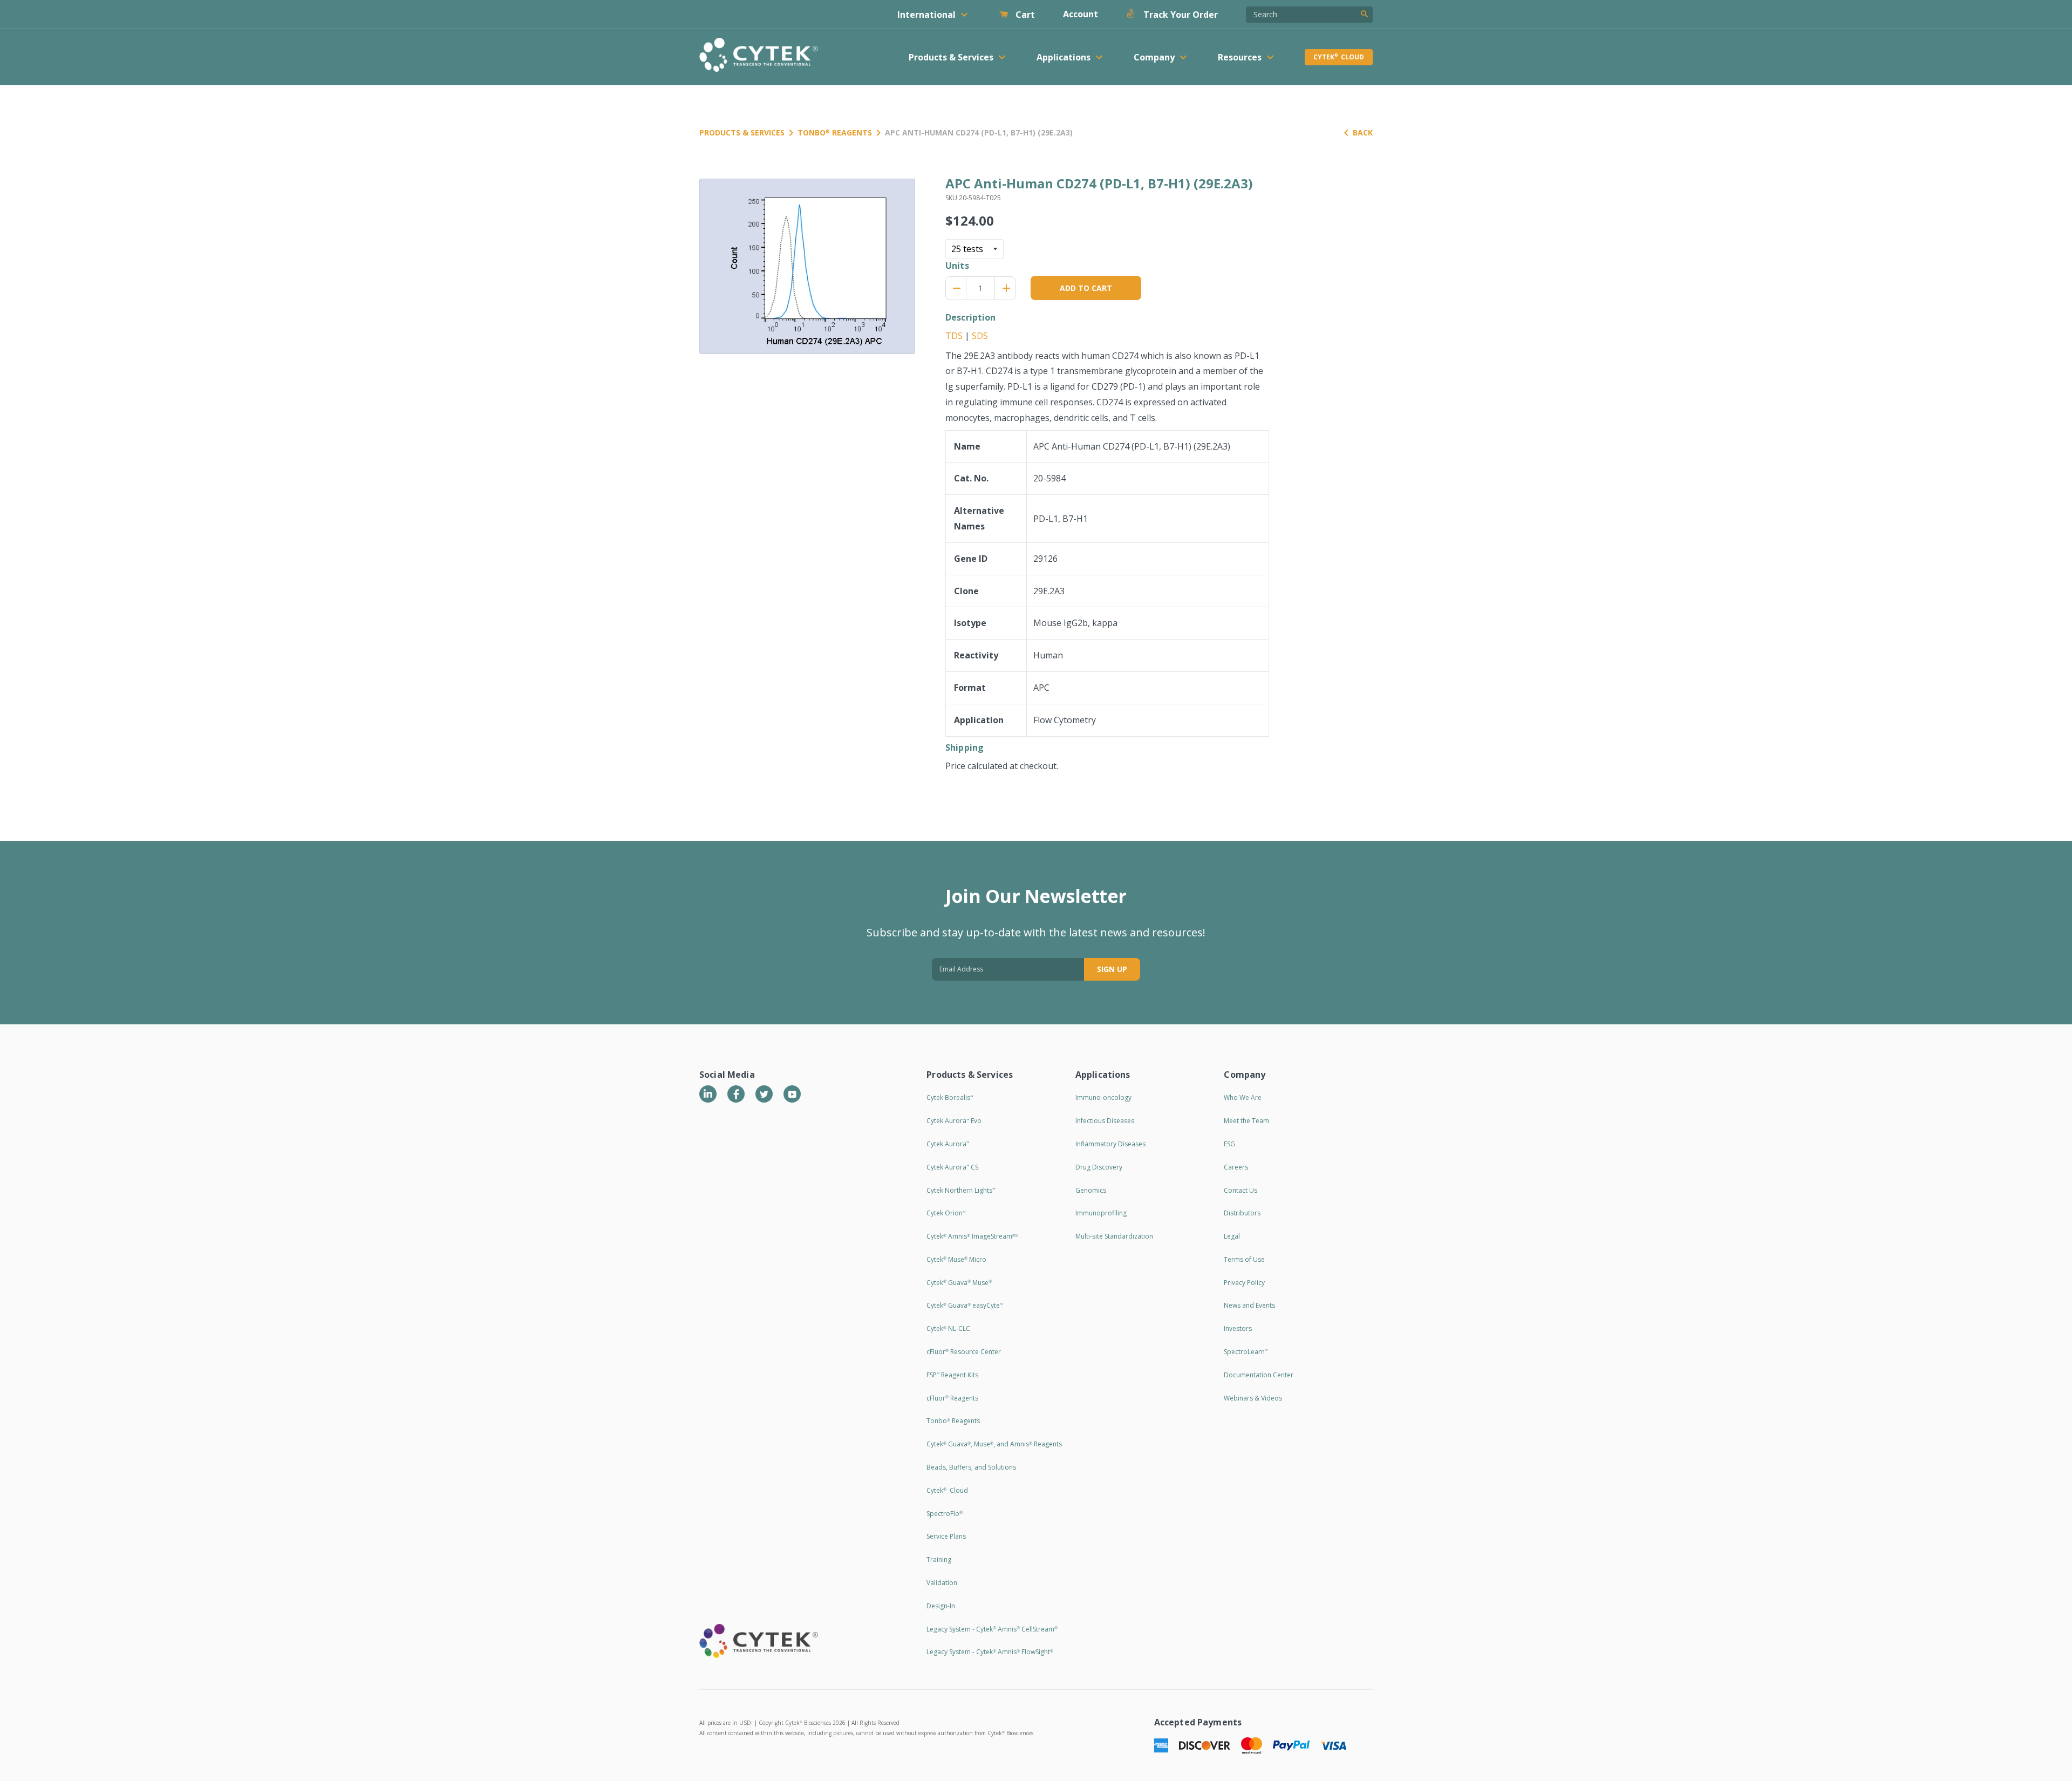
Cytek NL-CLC (948, 1328)
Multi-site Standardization (1114, 1236)
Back (1363, 132)
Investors (1238, 1328)
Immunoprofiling (1101, 1213)
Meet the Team (1246, 1121)
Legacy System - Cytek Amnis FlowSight (990, 1652)
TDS (954, 336)
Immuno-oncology (1103, 1097)
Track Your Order (1180, 15)
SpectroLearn (1246, 1352)
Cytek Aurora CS (952, 1167)
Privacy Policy (1244, 1283)
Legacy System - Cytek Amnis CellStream (992, 1629)
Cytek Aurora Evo (954, 1121)
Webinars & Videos (1253, 1398)
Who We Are (1243, 1097)
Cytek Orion (946, 1213)
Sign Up (1112, 969)
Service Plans (946, 1536)
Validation (942, 1583)
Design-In (941, 1606)
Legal (1232, 1236)
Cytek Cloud (1339, 57)
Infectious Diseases (1105, 1121)
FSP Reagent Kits (952, 1375)
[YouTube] (792, 1094)
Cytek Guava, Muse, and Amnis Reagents (994, 1444)
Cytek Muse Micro (956, 1259)
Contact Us (1241, 1190)
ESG (1229, 1144)
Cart (1024, 15)
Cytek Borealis (950, 1097)
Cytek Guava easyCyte (965, 1305)
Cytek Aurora (948, 1144)
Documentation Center (1259, 1375)
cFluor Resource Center (964, 1352)
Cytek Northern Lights (961, 1190)
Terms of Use (1244, 1259)
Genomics (1091, 1190)
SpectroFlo (945, 1514)
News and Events (1249, 1305)
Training (939, 1559)
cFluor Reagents (952, 1398)
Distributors (1242, 1213)
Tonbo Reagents (835, 132)
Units (957, 266)
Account (1081, 14)
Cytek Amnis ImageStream (972, 1236)
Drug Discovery (1099, 1167)
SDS (980, 336)
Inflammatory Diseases (1110, 1144)
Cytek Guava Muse (959, 1283)
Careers (1236, 1167)
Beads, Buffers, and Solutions (971, 1467)
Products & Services (742, 132)
